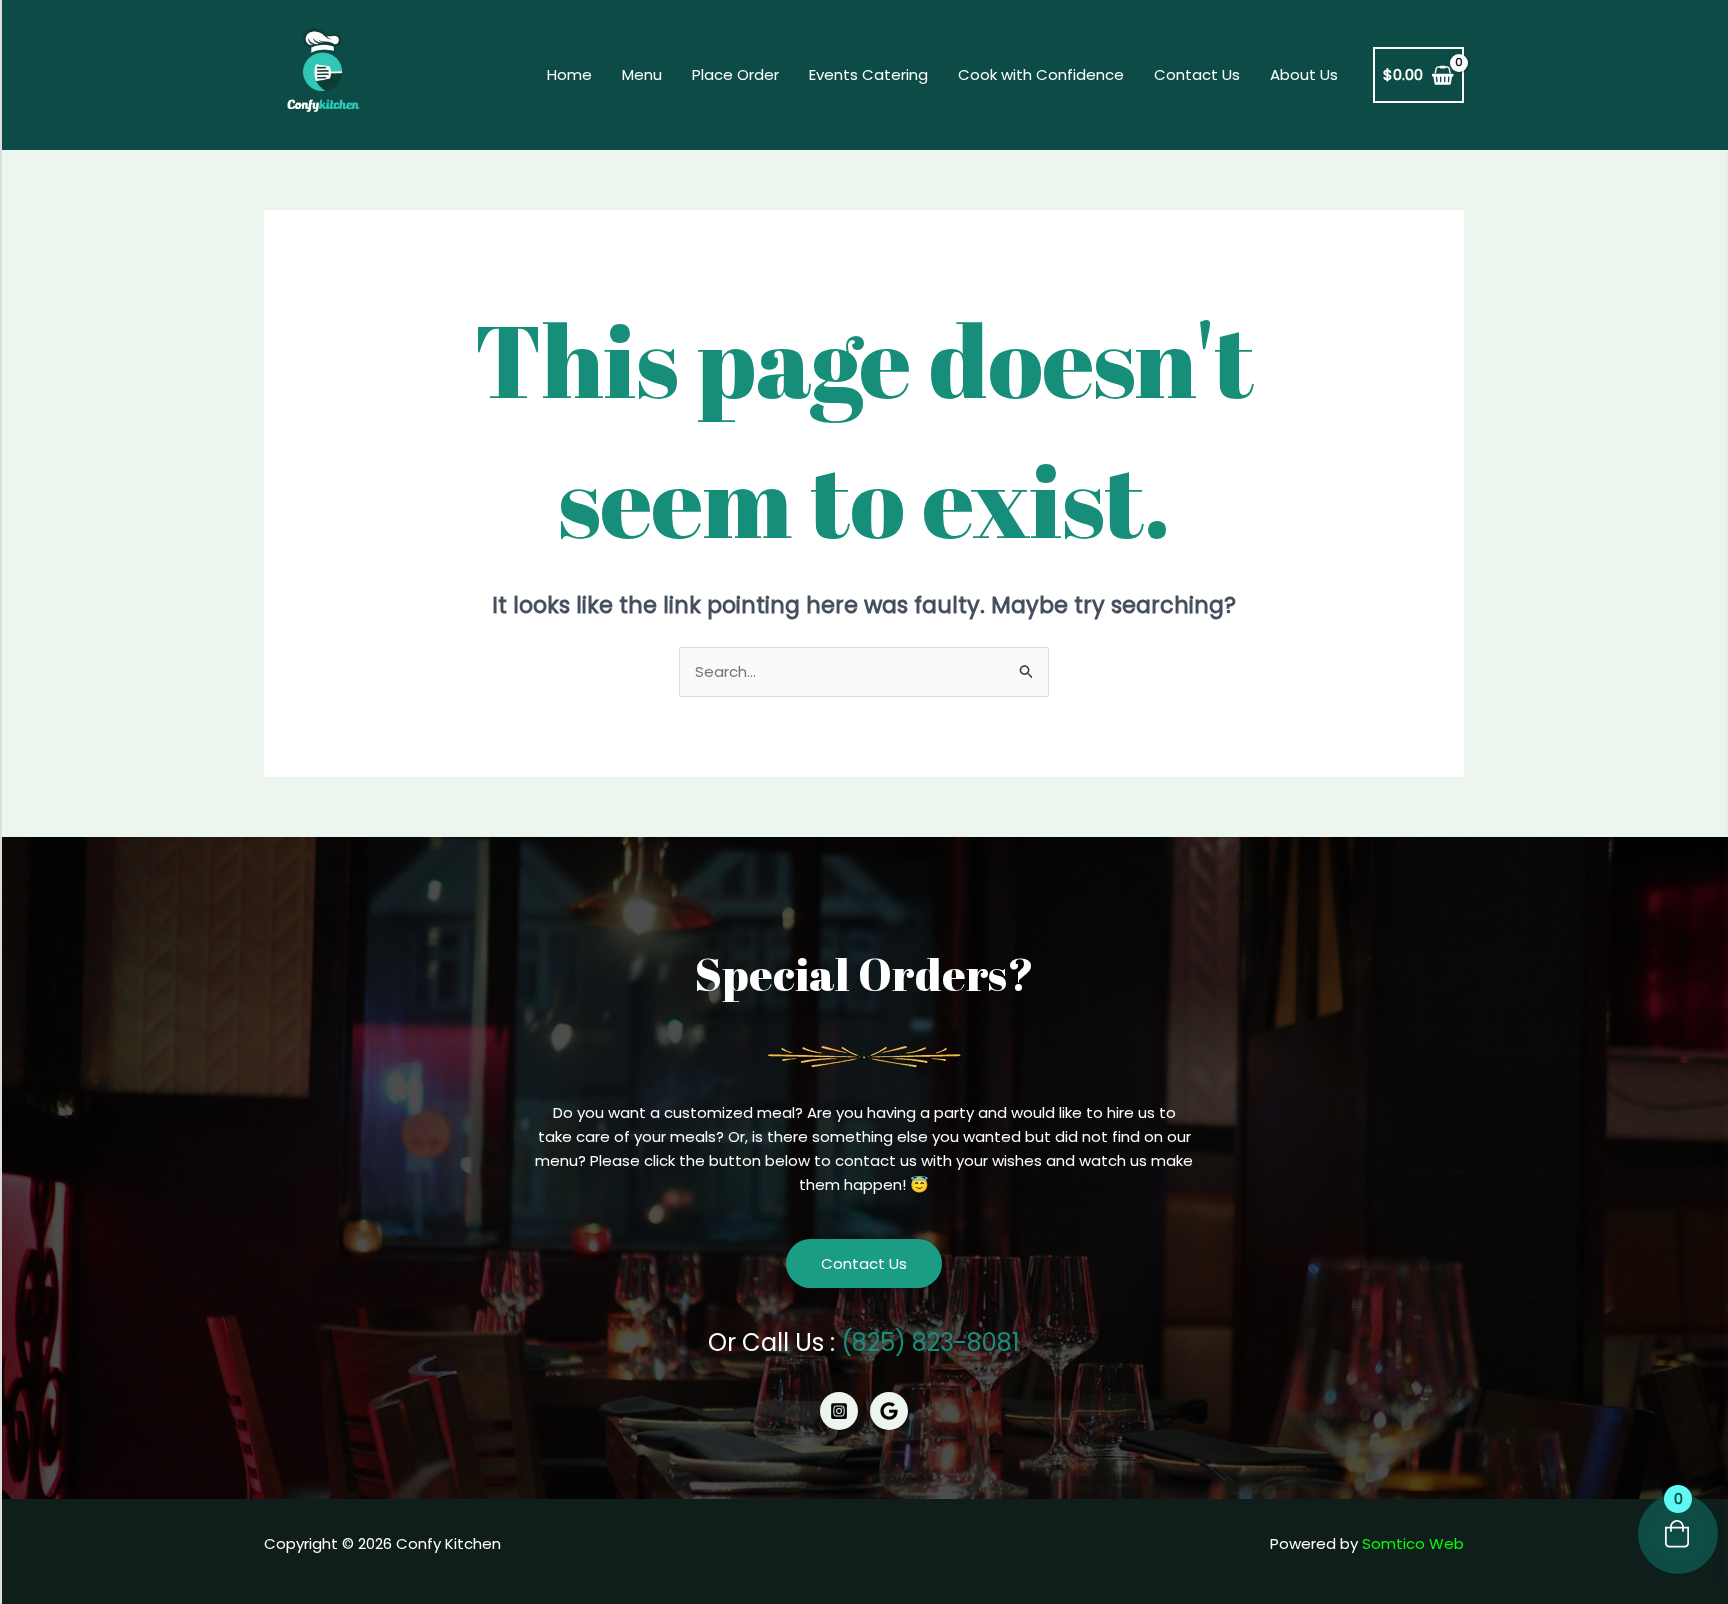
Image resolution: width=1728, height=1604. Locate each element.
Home (569, 74)
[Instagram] (839, 1411)
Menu (642, 74)
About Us (1304, 74)
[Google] (889, 1411)
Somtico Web (1413, 1543)
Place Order (735, 74)
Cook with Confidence (1041, 74)
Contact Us (1197, 74)
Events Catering (868, 74)
